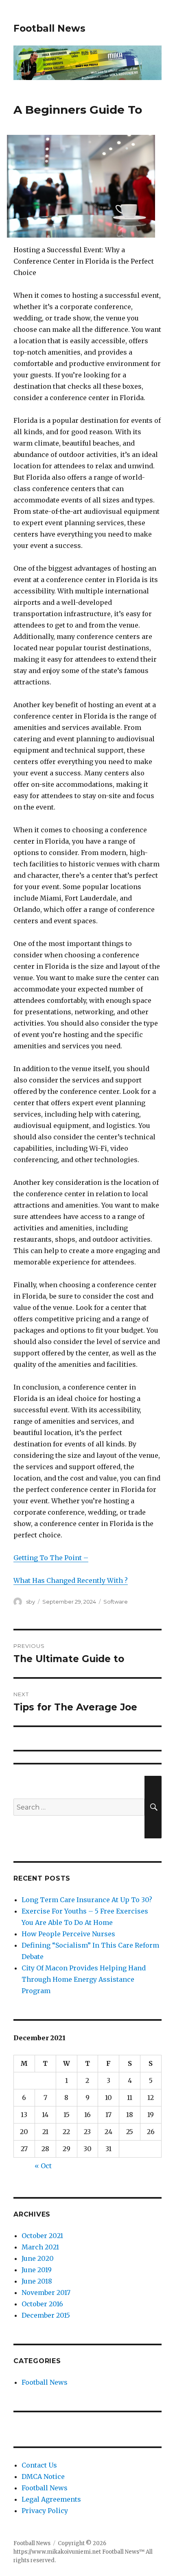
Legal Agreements (51, 2499)
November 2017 (46, 2292)
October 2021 (42, 2236)
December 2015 (46, 2315)
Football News (49, 28)
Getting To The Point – (51, 1558)
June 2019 (37, 2270)
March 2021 (40, 2247)
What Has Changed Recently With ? (71, 1580)
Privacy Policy (45, 2511)
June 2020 (38, 2258)
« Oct (43, 2166)
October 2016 (42, 2304)
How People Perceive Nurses (68, 1934)
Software (116, 1602)
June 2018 (37, 2281)
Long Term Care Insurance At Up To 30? (87, 1900)
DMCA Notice (43, 2476)
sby (31, 1602)
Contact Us (39, 2465)
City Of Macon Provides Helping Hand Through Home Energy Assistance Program (84, 1979)
